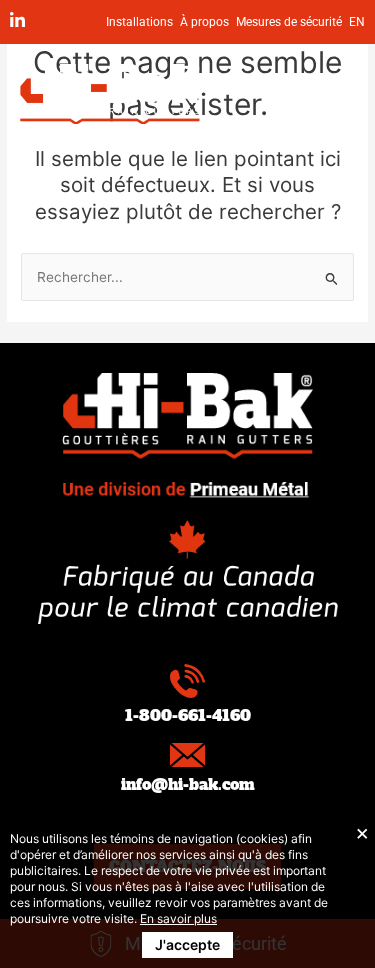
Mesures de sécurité (289, 22)
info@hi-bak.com (188, 784)
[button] (330, 94)
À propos (204, 22)
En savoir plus (178, 918)
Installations (139, 22)
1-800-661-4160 (188, 715)
